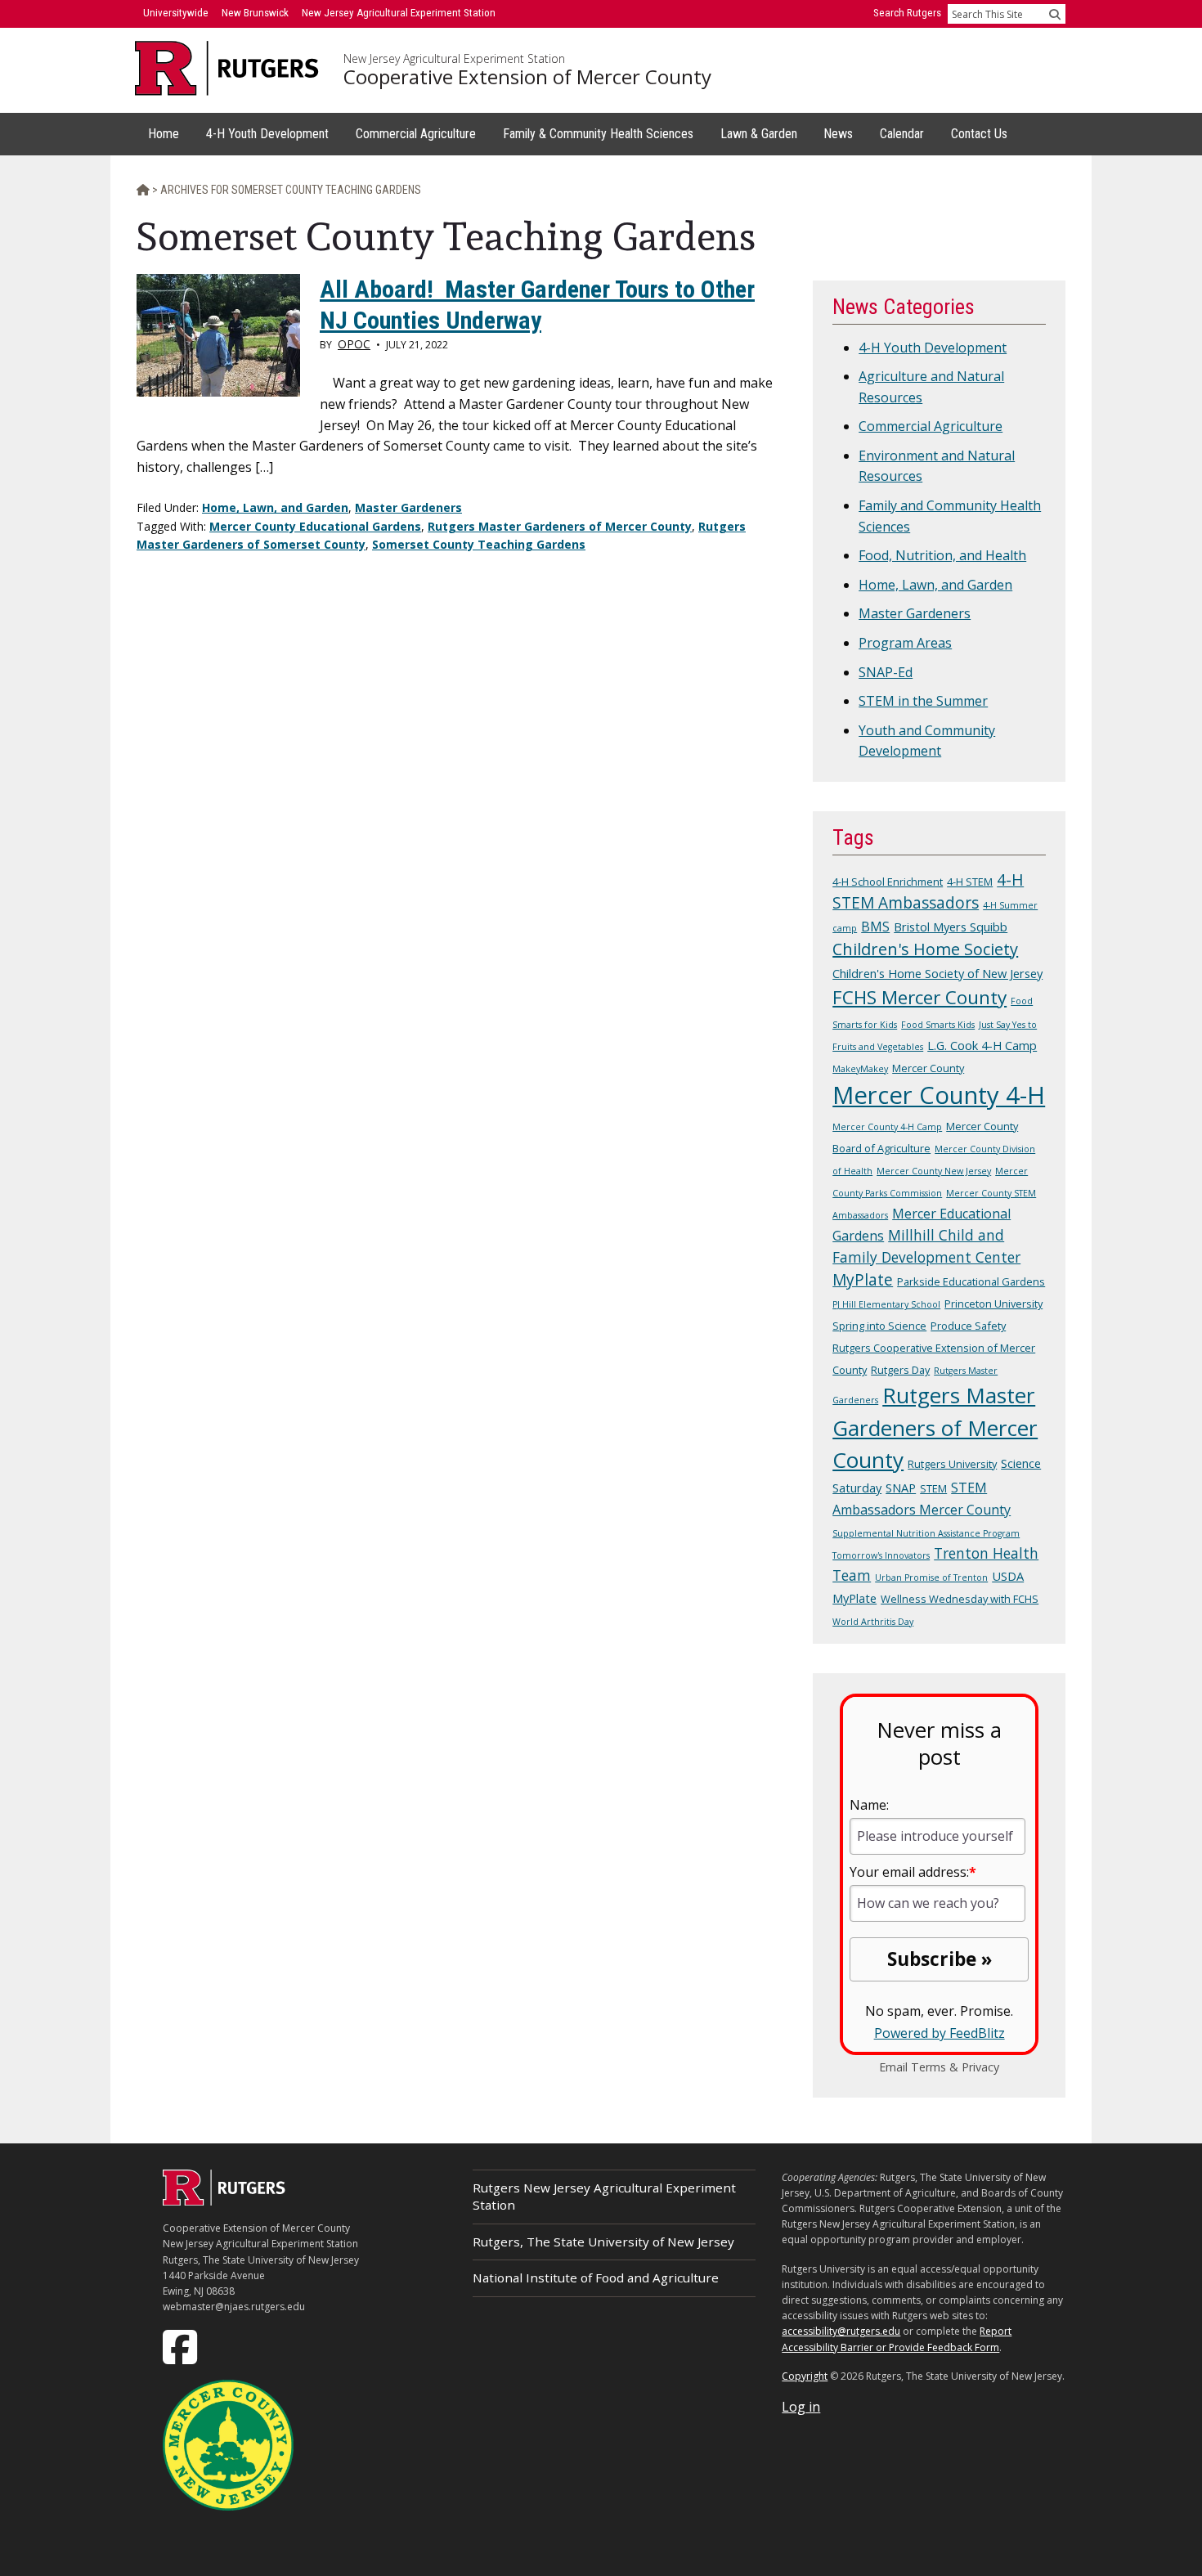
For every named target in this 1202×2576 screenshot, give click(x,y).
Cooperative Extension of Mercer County (527, 77)
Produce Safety (968, 1326)
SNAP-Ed (886, 672)
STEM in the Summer (923, 701)
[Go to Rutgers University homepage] (227, 68)
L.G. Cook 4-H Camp (982, 1045)
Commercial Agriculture (931, 426)
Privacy (980, 2067)
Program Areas (905, 643)
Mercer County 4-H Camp (887, 1127)
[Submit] (1055, 14)
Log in (801, 2407)
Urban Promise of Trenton (931, 1577)
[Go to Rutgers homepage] (224, 2201)
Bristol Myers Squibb (951, 927)
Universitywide (176, 13)
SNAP (901, 1488)
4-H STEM (970, 882)
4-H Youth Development (933, 348)
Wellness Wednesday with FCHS (960, 1599)
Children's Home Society (925, 949)
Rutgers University (952, 1464)
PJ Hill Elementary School (886, 1304)
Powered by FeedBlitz (940, 2033)
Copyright (805, 2376)
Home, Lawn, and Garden (275, 507)
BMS (875, 927)
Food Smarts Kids (938, 1025)
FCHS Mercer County (919, 997)
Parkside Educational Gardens (971, 1281)
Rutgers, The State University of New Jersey (603, 2242)
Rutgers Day (900, 1370)
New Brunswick (255, 13)
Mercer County (928, 1068)
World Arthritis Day (873, 1622)
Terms (928, 2067)
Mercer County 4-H (939, 1095)
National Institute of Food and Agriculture (596, 2278)
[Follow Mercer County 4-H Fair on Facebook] (182, 2346)
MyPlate (863, 1280)
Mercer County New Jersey (934, 1171)
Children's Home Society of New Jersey (937, 973)
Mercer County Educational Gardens (315, 526)
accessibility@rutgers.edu (841, 2331)
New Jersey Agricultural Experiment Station (454, 59)
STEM (933, 1488)
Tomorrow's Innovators (881, 1555)
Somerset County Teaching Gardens (479, 544)
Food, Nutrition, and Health (942, 555)
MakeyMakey (860, 1069)
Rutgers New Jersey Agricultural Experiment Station (604, 2196)
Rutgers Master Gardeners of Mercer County (560, 526)
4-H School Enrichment (888, 882)
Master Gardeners (408, 507)
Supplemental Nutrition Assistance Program (926, 1533)
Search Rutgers (907, 13)
